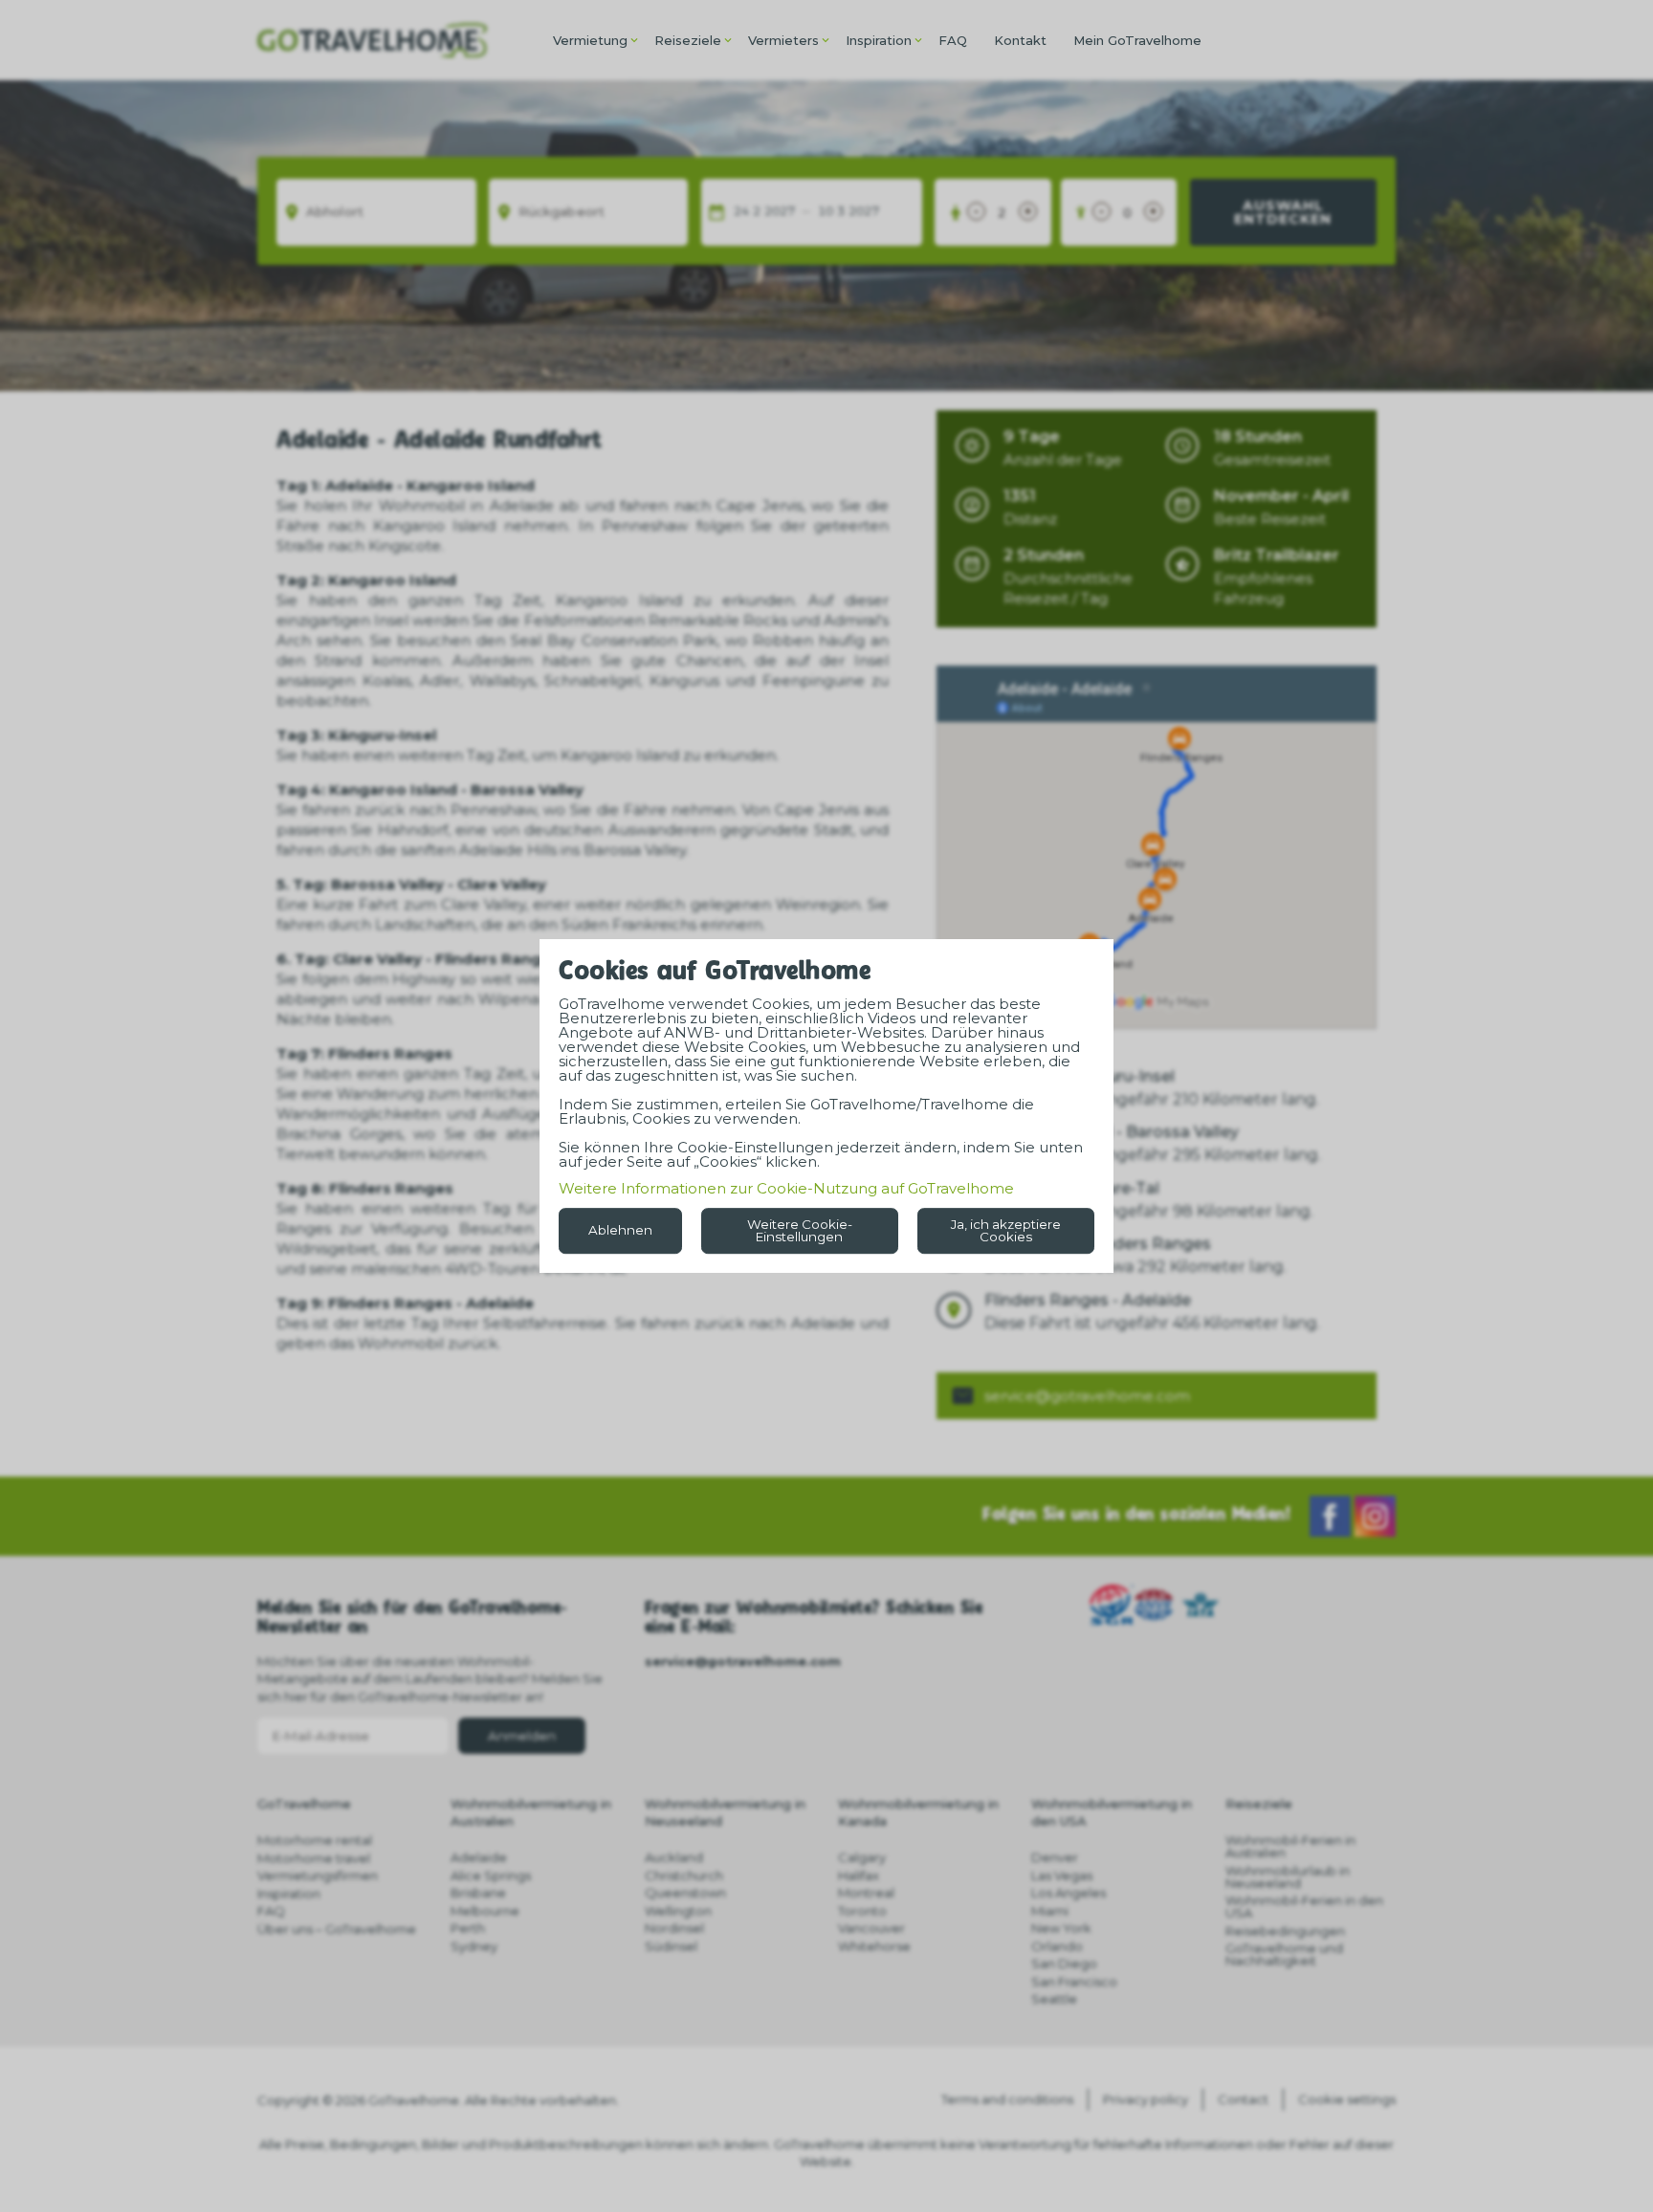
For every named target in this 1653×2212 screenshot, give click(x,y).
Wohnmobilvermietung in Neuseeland (725, 1812)
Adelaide (479, 1857)
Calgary (862, 1857)
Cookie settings (1347, 2099)
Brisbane (478, 1893)
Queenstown (685, 1893)
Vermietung (590, 40)
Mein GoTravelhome (1137, 40)
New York (1061, 1928)
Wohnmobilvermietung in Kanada (918, 1812)
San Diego (1064, 1963)
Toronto (862, 1911)
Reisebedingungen (1285, 1931)
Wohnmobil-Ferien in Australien (1290, 1846)
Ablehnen (620, 1230)
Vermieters (783, 40)
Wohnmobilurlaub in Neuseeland (1288, 1877)
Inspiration (879, 40)
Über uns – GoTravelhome (337, 1929)
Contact (1243, 2099)
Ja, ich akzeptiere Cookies (1006, 1230)
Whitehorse (874, 1946)
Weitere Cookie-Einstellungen (800, 1230)
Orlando (1057, 1946)
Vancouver (871, 1928)
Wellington (678, 1911)
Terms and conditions (1007, 2099)
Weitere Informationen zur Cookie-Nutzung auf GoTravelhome (786, 1188)
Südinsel (671, 1946)
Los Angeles (1069, 1893)
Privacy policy (1146, 2099)
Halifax (859, 1875)
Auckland (674, 1857)
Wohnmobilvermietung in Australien (531, 1812)
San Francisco (1074, 1982)
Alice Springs (491, 1875)
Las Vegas (1062, 1875)
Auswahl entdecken (1283, 212)
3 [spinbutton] (841, 212)
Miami (1050, 1911)
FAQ (953, 40)
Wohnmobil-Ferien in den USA (1304, 1906)
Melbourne (485, 1911)
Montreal (866, 1893)
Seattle (1054, 1999)
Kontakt (1020, 40)
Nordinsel (674, 1928)
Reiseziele (688, 40)
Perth (468, 1928)
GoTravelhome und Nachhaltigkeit (1284, 1954)
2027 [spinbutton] (780, 212)
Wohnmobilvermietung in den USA (1112, 1812)
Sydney (474, 1946)
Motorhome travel (314, 1858)
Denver (1055, 1857)
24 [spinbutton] (741, 212)
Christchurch (684, 1875)
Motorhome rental (315, 1840)
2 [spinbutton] (757, 212)
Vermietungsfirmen (318, 1875)
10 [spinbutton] (826, 212)
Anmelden (522, 1736)
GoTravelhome (304, 1804)
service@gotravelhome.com (1087, 1396)
